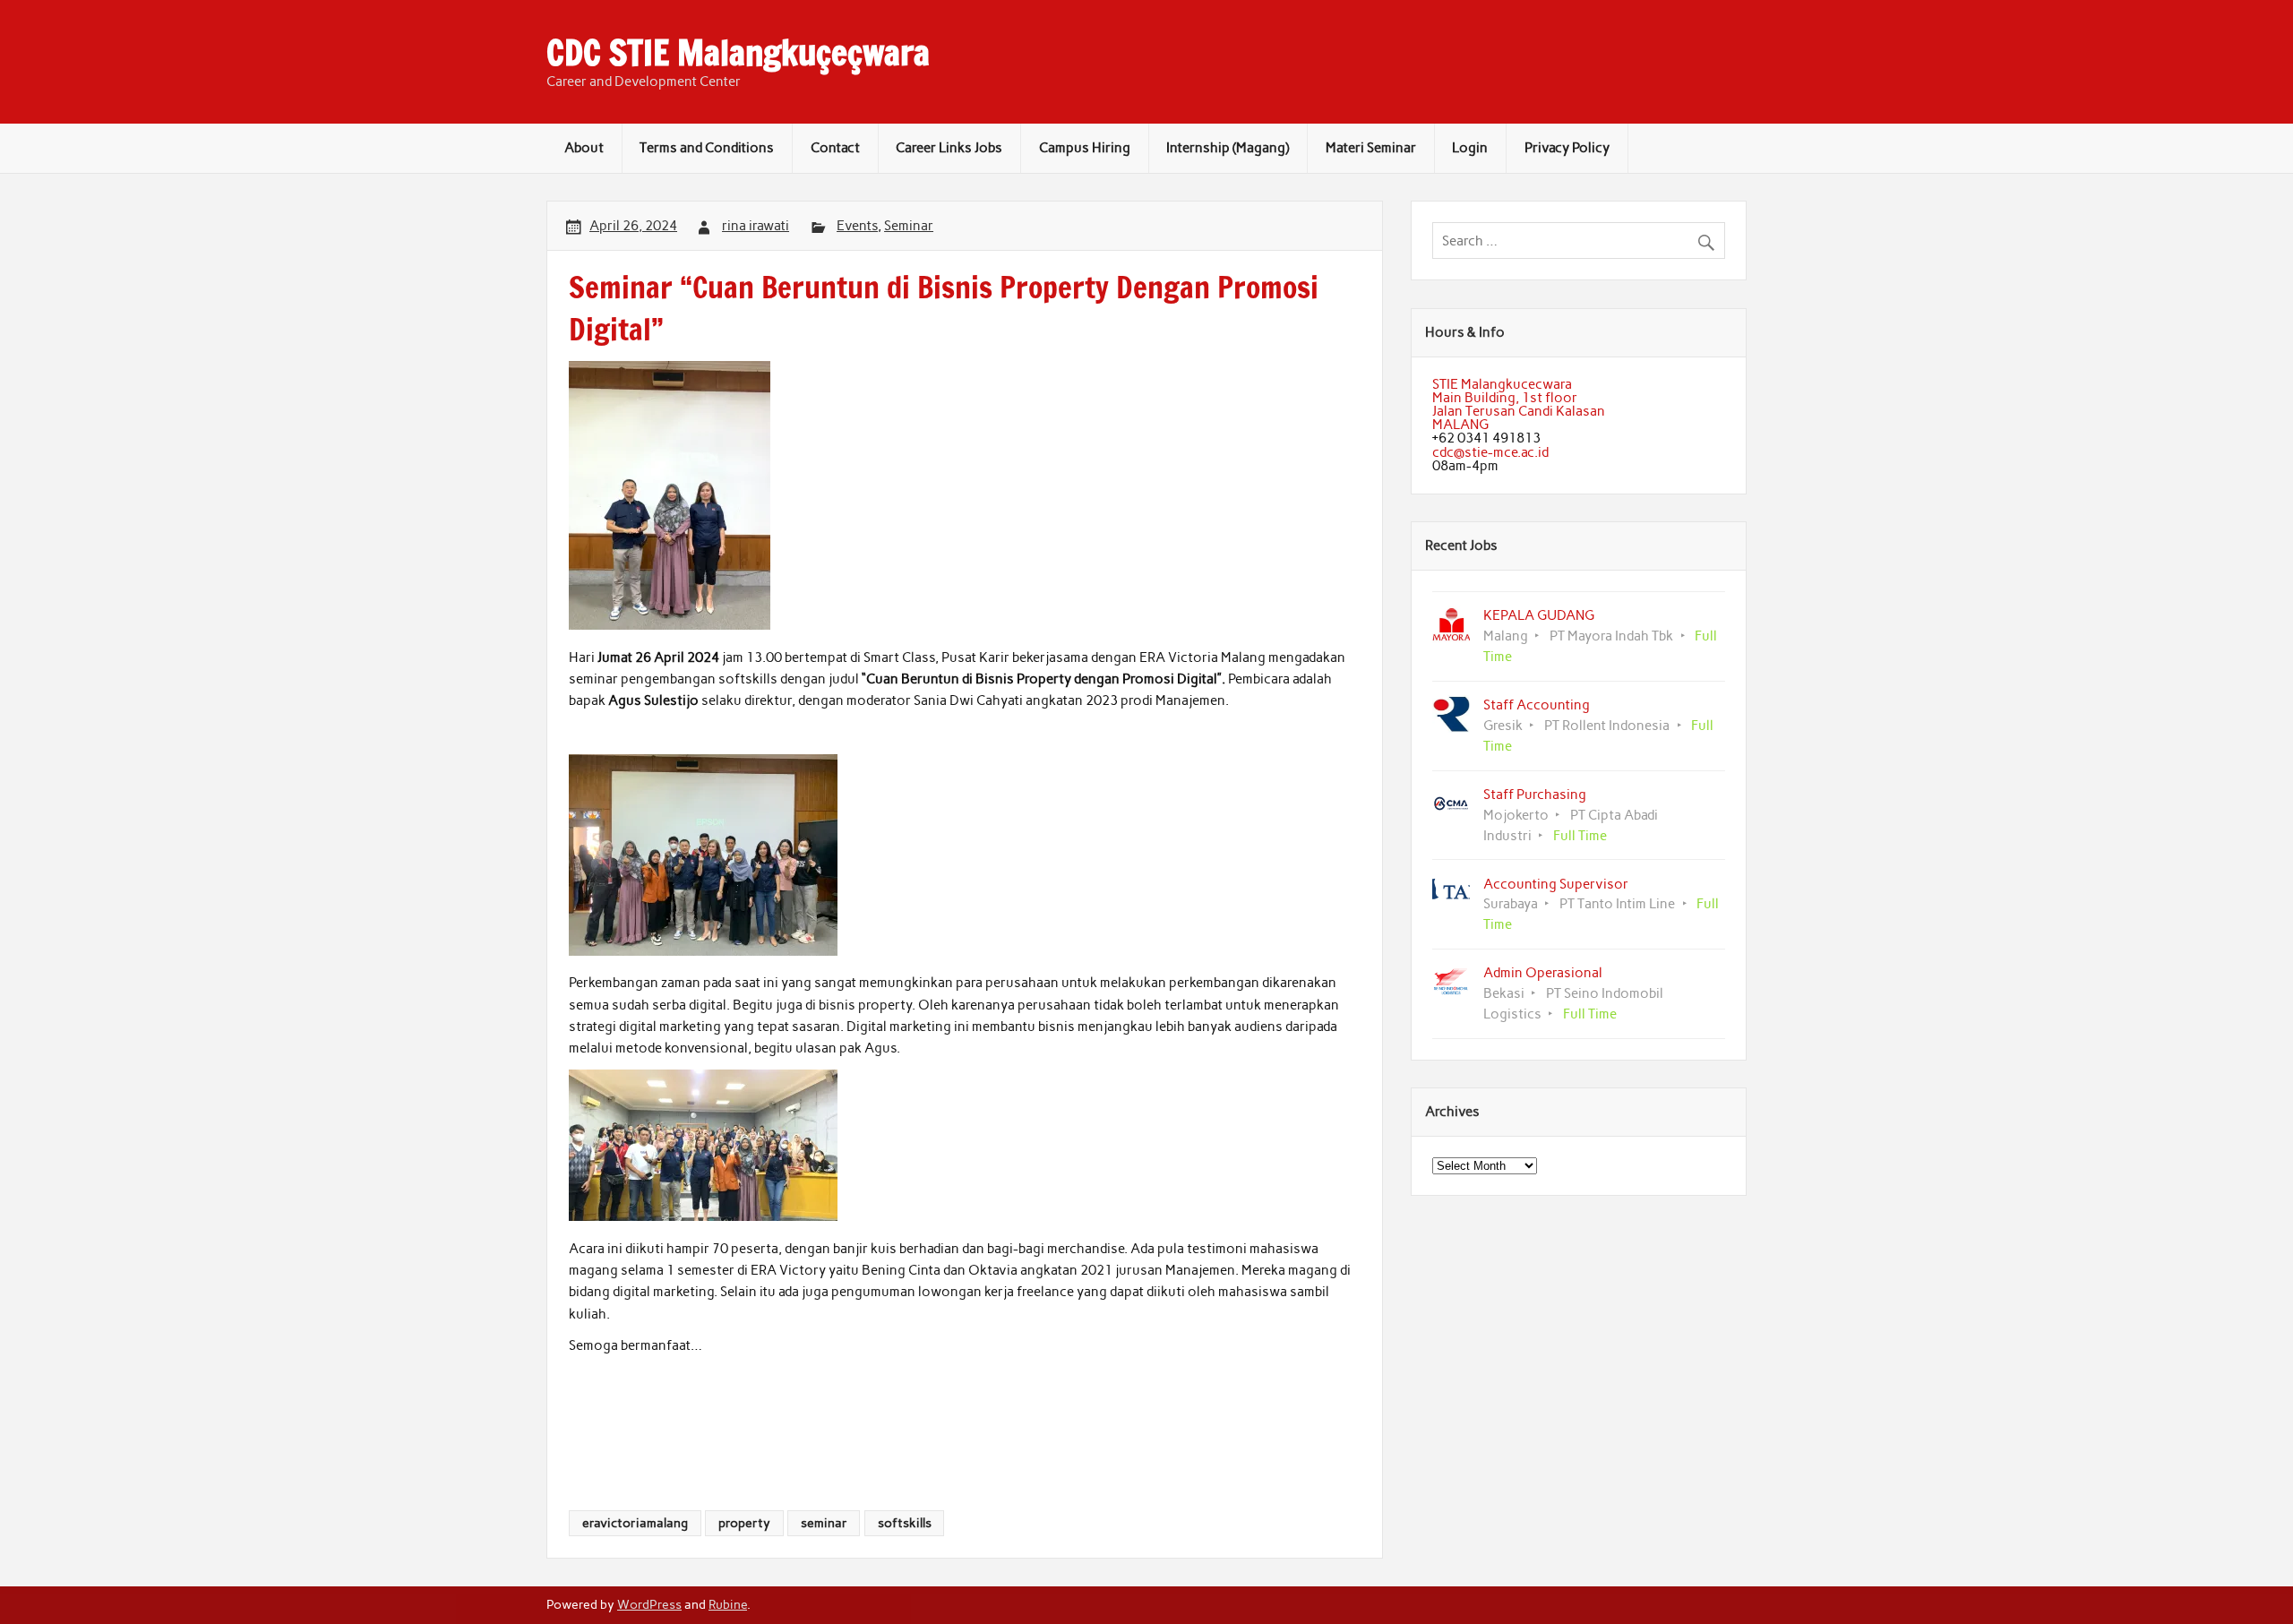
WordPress (649, 1604)
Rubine (728, 1604)
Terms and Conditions (707, 148)
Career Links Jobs (949, 148)
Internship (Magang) (1228, 148)
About (584, 148)
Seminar (909, 226)
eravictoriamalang (635, 1523)
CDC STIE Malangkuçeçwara (738, 53)
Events (857, 226)
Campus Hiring (1085, 148)
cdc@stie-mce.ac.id (1490, 452)
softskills (905, 1523)
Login (1470, 148)
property (744, 1523)
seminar (824, 1523)
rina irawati (756, 226)
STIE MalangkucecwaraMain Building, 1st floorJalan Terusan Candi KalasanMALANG (1519, 405)
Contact (835, 148)
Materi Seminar (1371, 148)
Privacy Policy (1567, 148)
